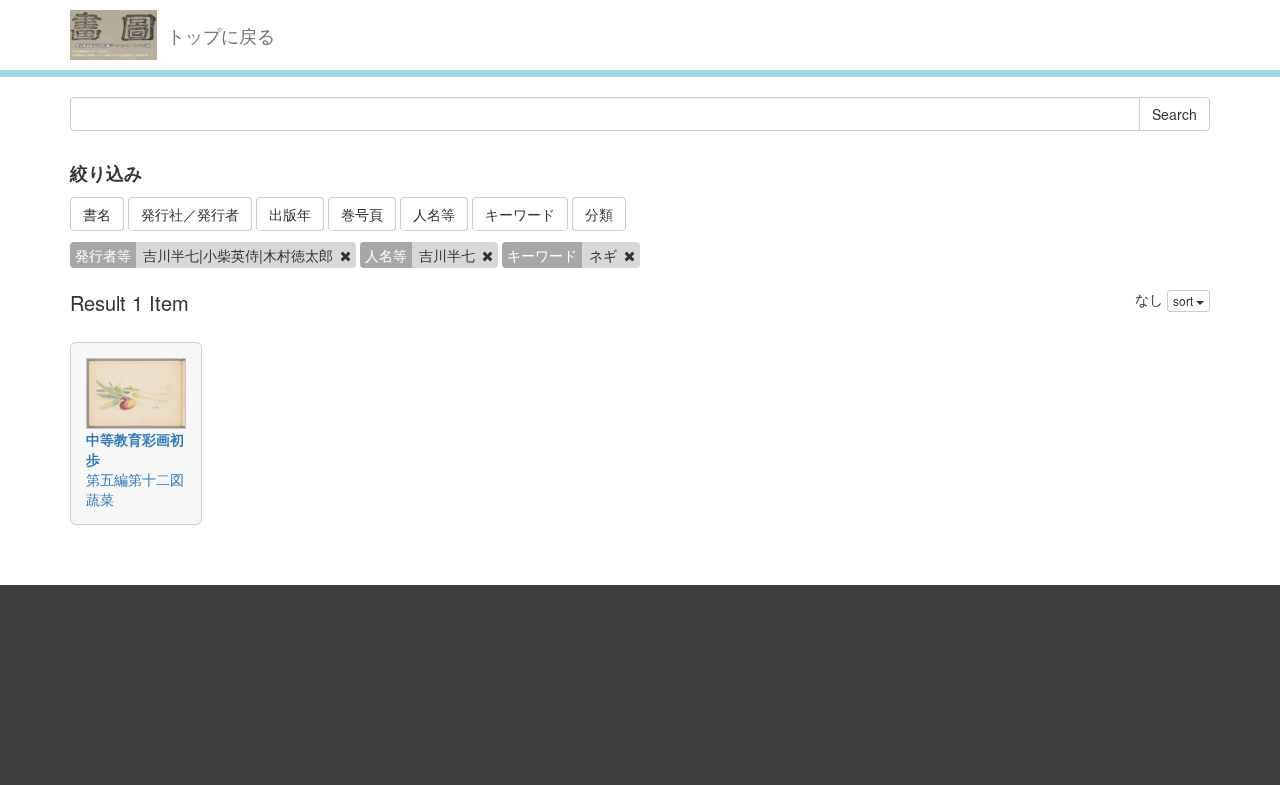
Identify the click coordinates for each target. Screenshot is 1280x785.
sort (1184, 300)
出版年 (290, 214)
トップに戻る (221, 35)
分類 (599, 214)
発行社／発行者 (190, 214)
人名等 (434, 214)
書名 (97, 214)
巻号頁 (362, 214)
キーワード (520, 214)
